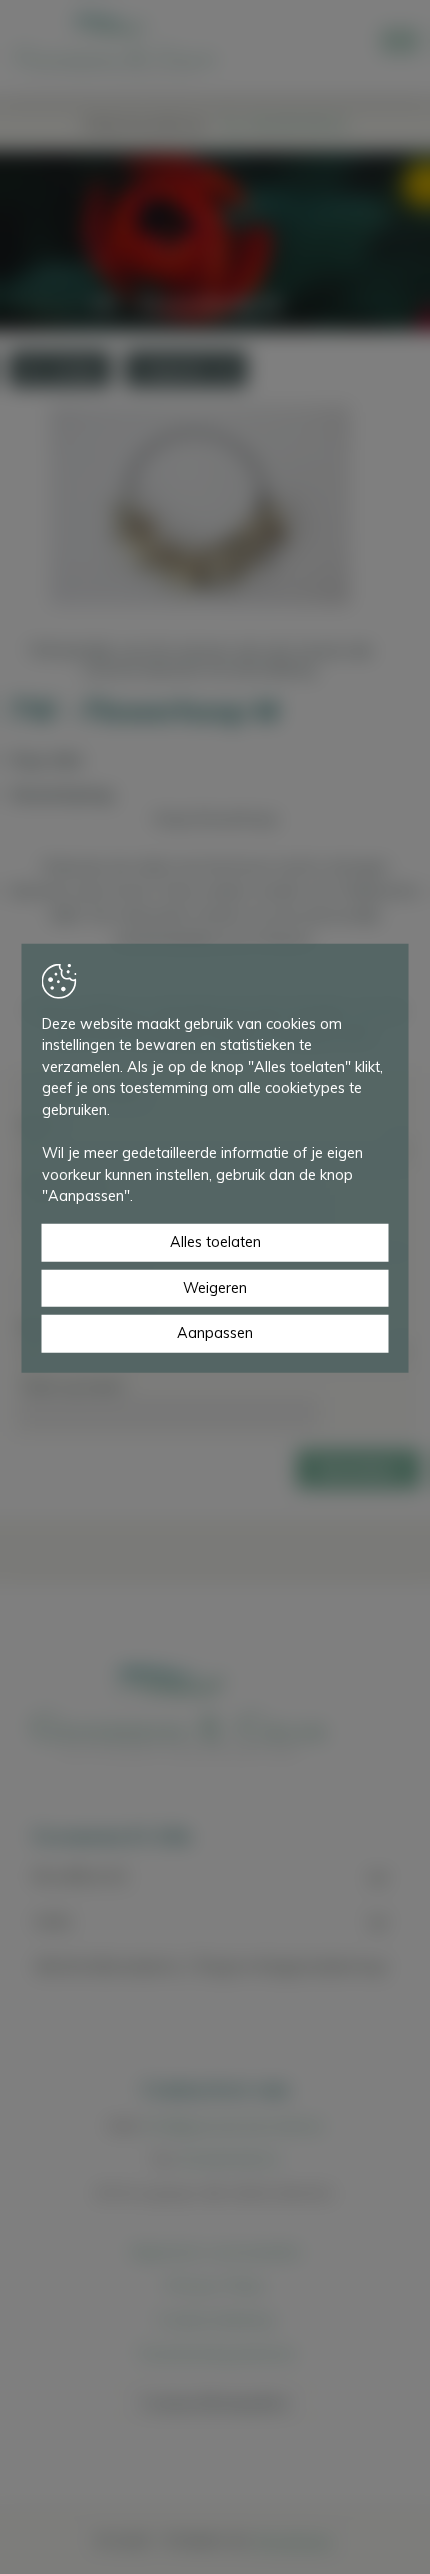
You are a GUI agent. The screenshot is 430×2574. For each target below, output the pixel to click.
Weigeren (215, 1287)
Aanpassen (215, 1333)
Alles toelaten (215, 1242)
